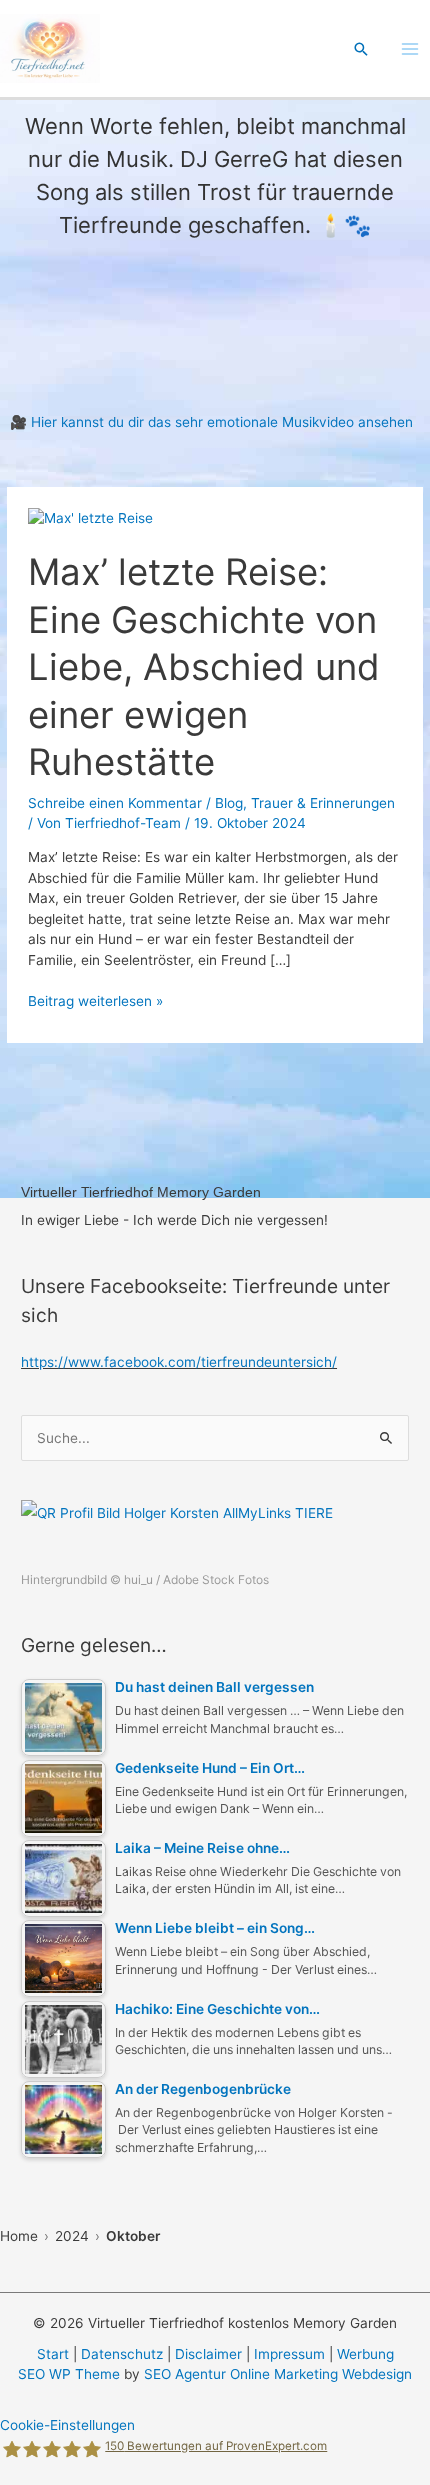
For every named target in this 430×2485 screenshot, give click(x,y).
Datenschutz (122, 2354)
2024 (72, 2236)
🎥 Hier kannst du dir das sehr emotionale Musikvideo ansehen (211, 422)
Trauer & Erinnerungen (323, 803)
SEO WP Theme (69, 2374)
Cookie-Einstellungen (67, 2425)
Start (53, 2354)
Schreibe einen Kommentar (115, 803)
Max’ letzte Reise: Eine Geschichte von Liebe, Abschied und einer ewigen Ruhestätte (204, 667)
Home (19, 2236)
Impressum (289, 2354)
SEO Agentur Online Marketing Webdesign (278, 2374)
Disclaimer (208, 2354)
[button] (361, 49)
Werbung (365, 2354)
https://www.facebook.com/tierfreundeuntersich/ (179, 1362)
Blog (229, 803)
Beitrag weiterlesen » (95, 1002)
